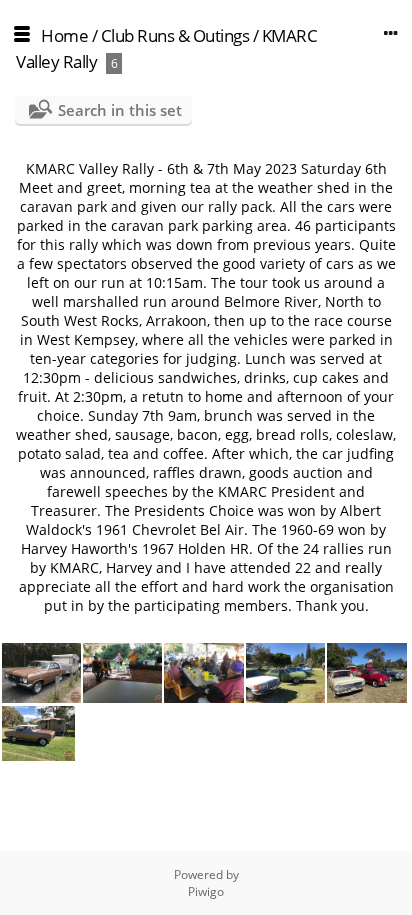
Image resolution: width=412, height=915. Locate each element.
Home (64, 35)
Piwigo (206, 891)
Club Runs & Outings (175, 35)
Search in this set (120, 110)
